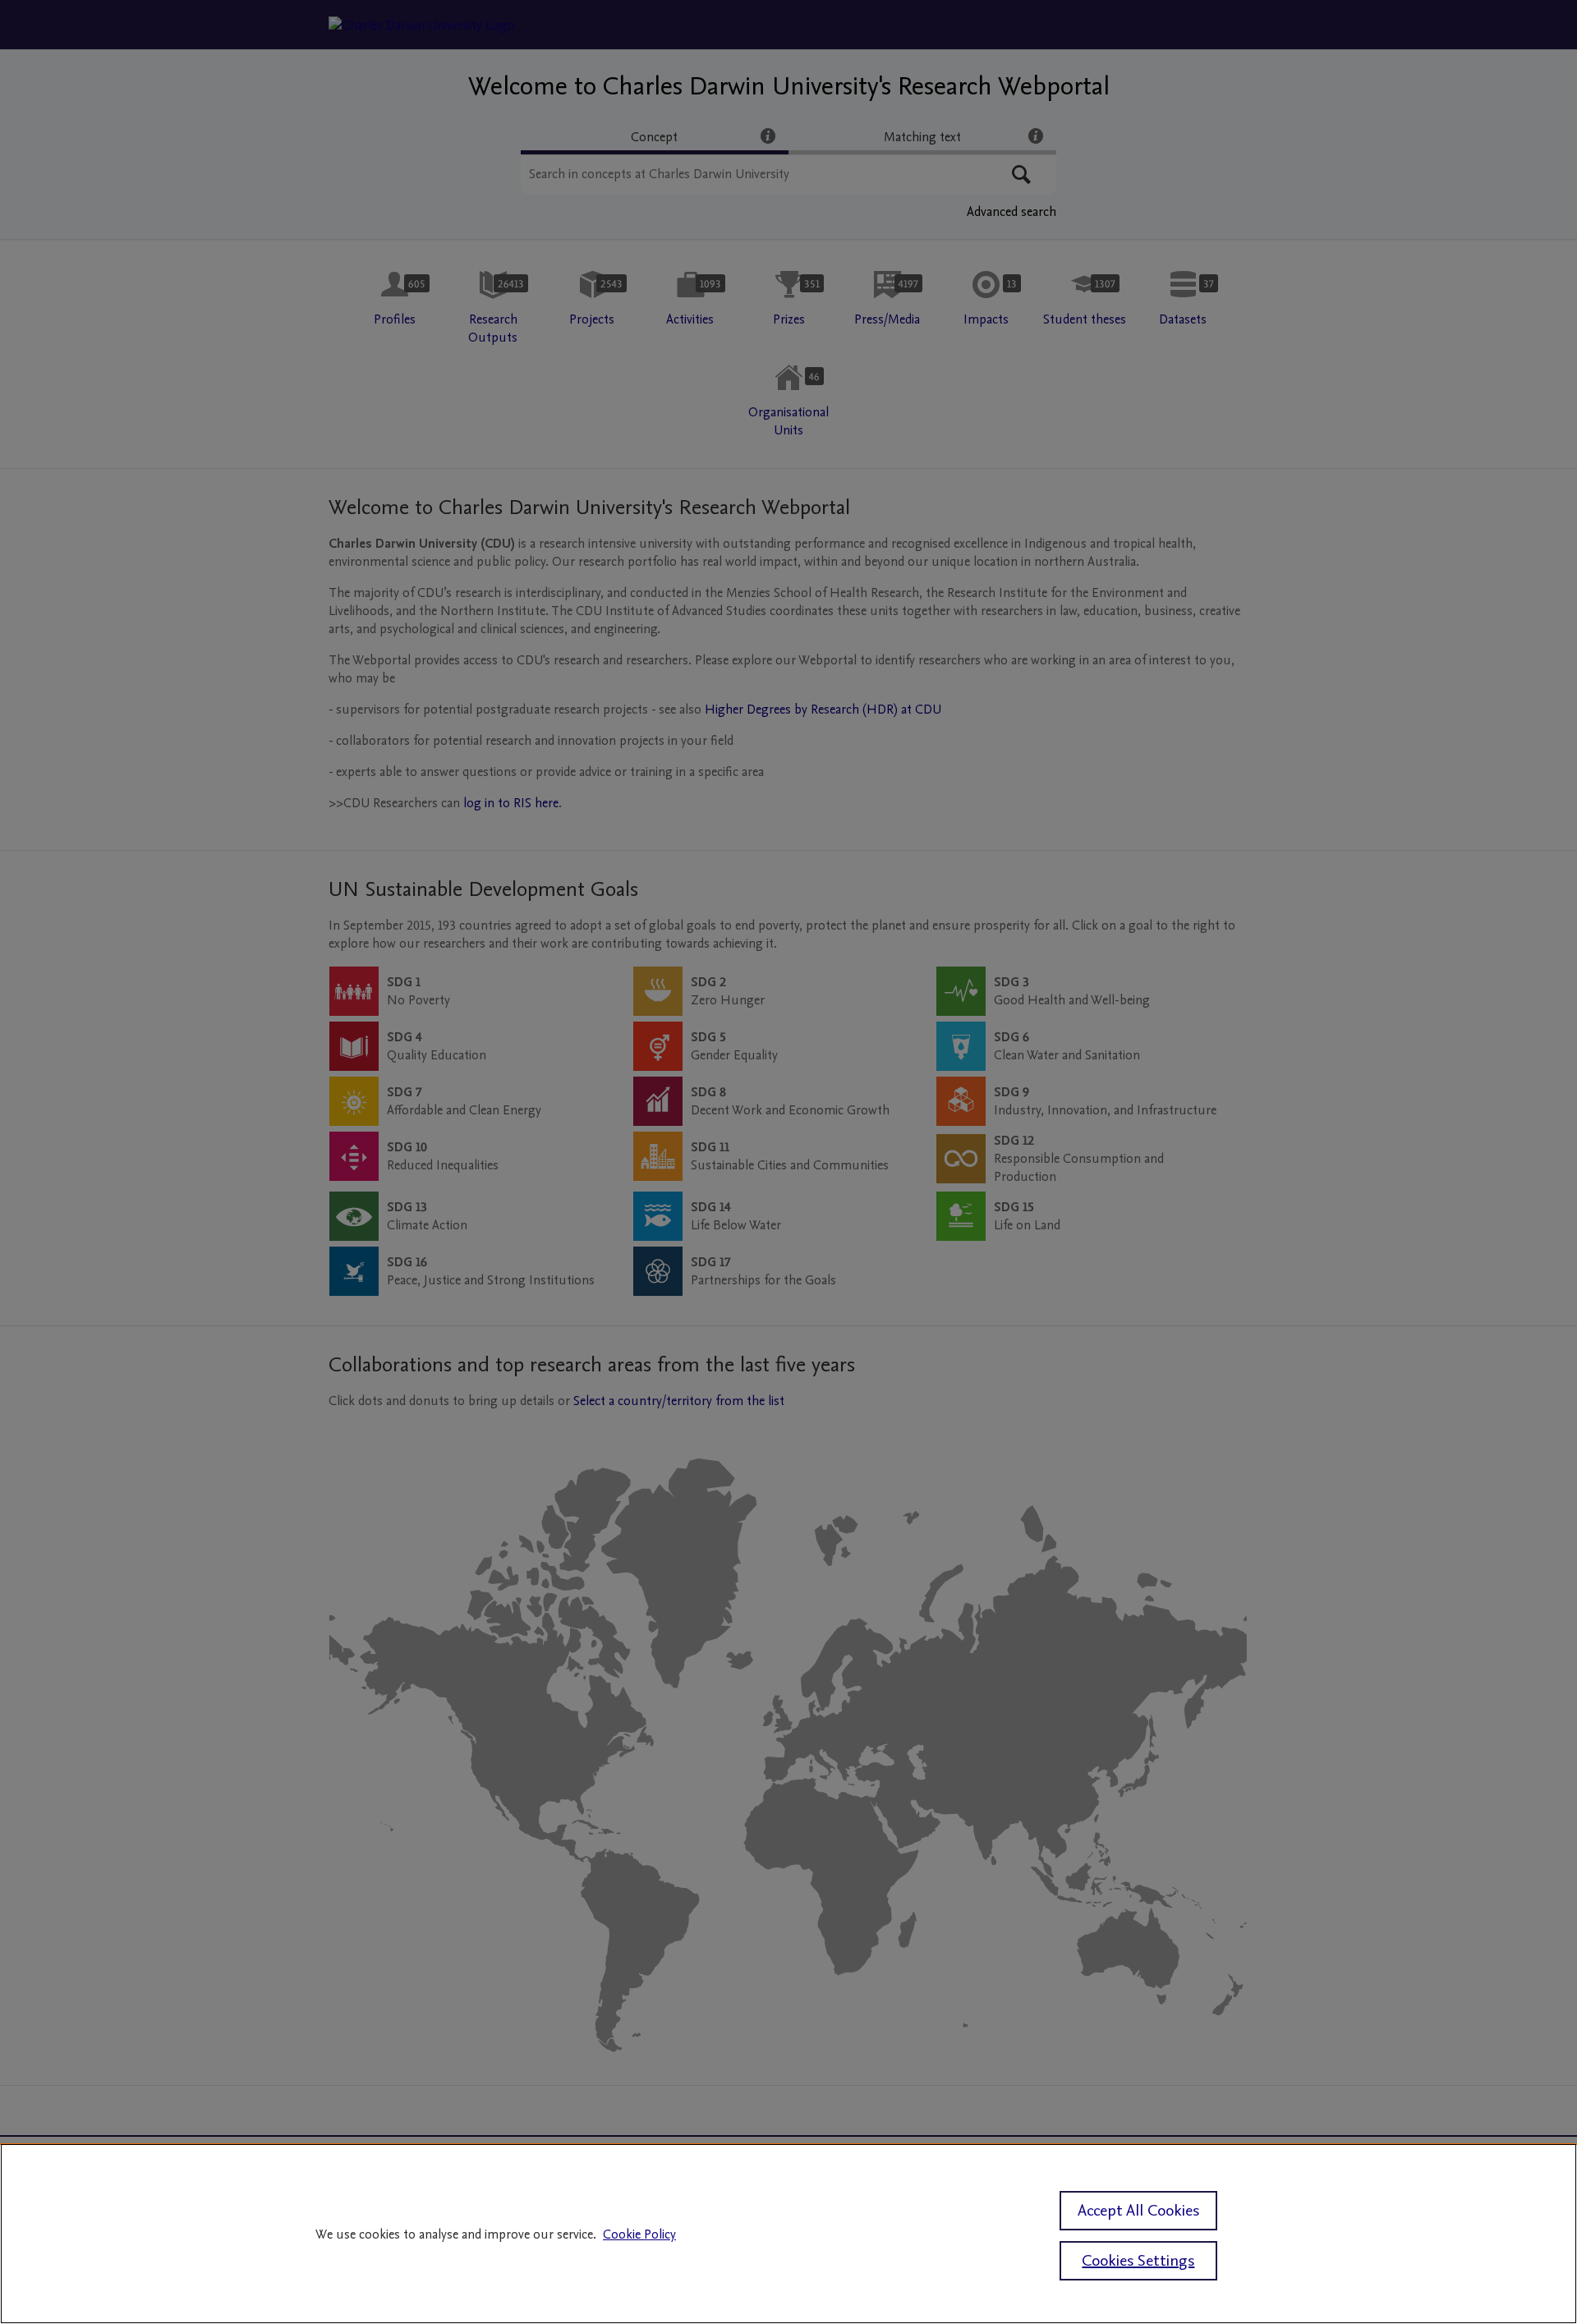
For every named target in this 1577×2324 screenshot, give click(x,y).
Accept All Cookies (1138, 2211)
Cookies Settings (1138, 2261)
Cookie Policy (639, 2234)
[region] (788, 2234)
